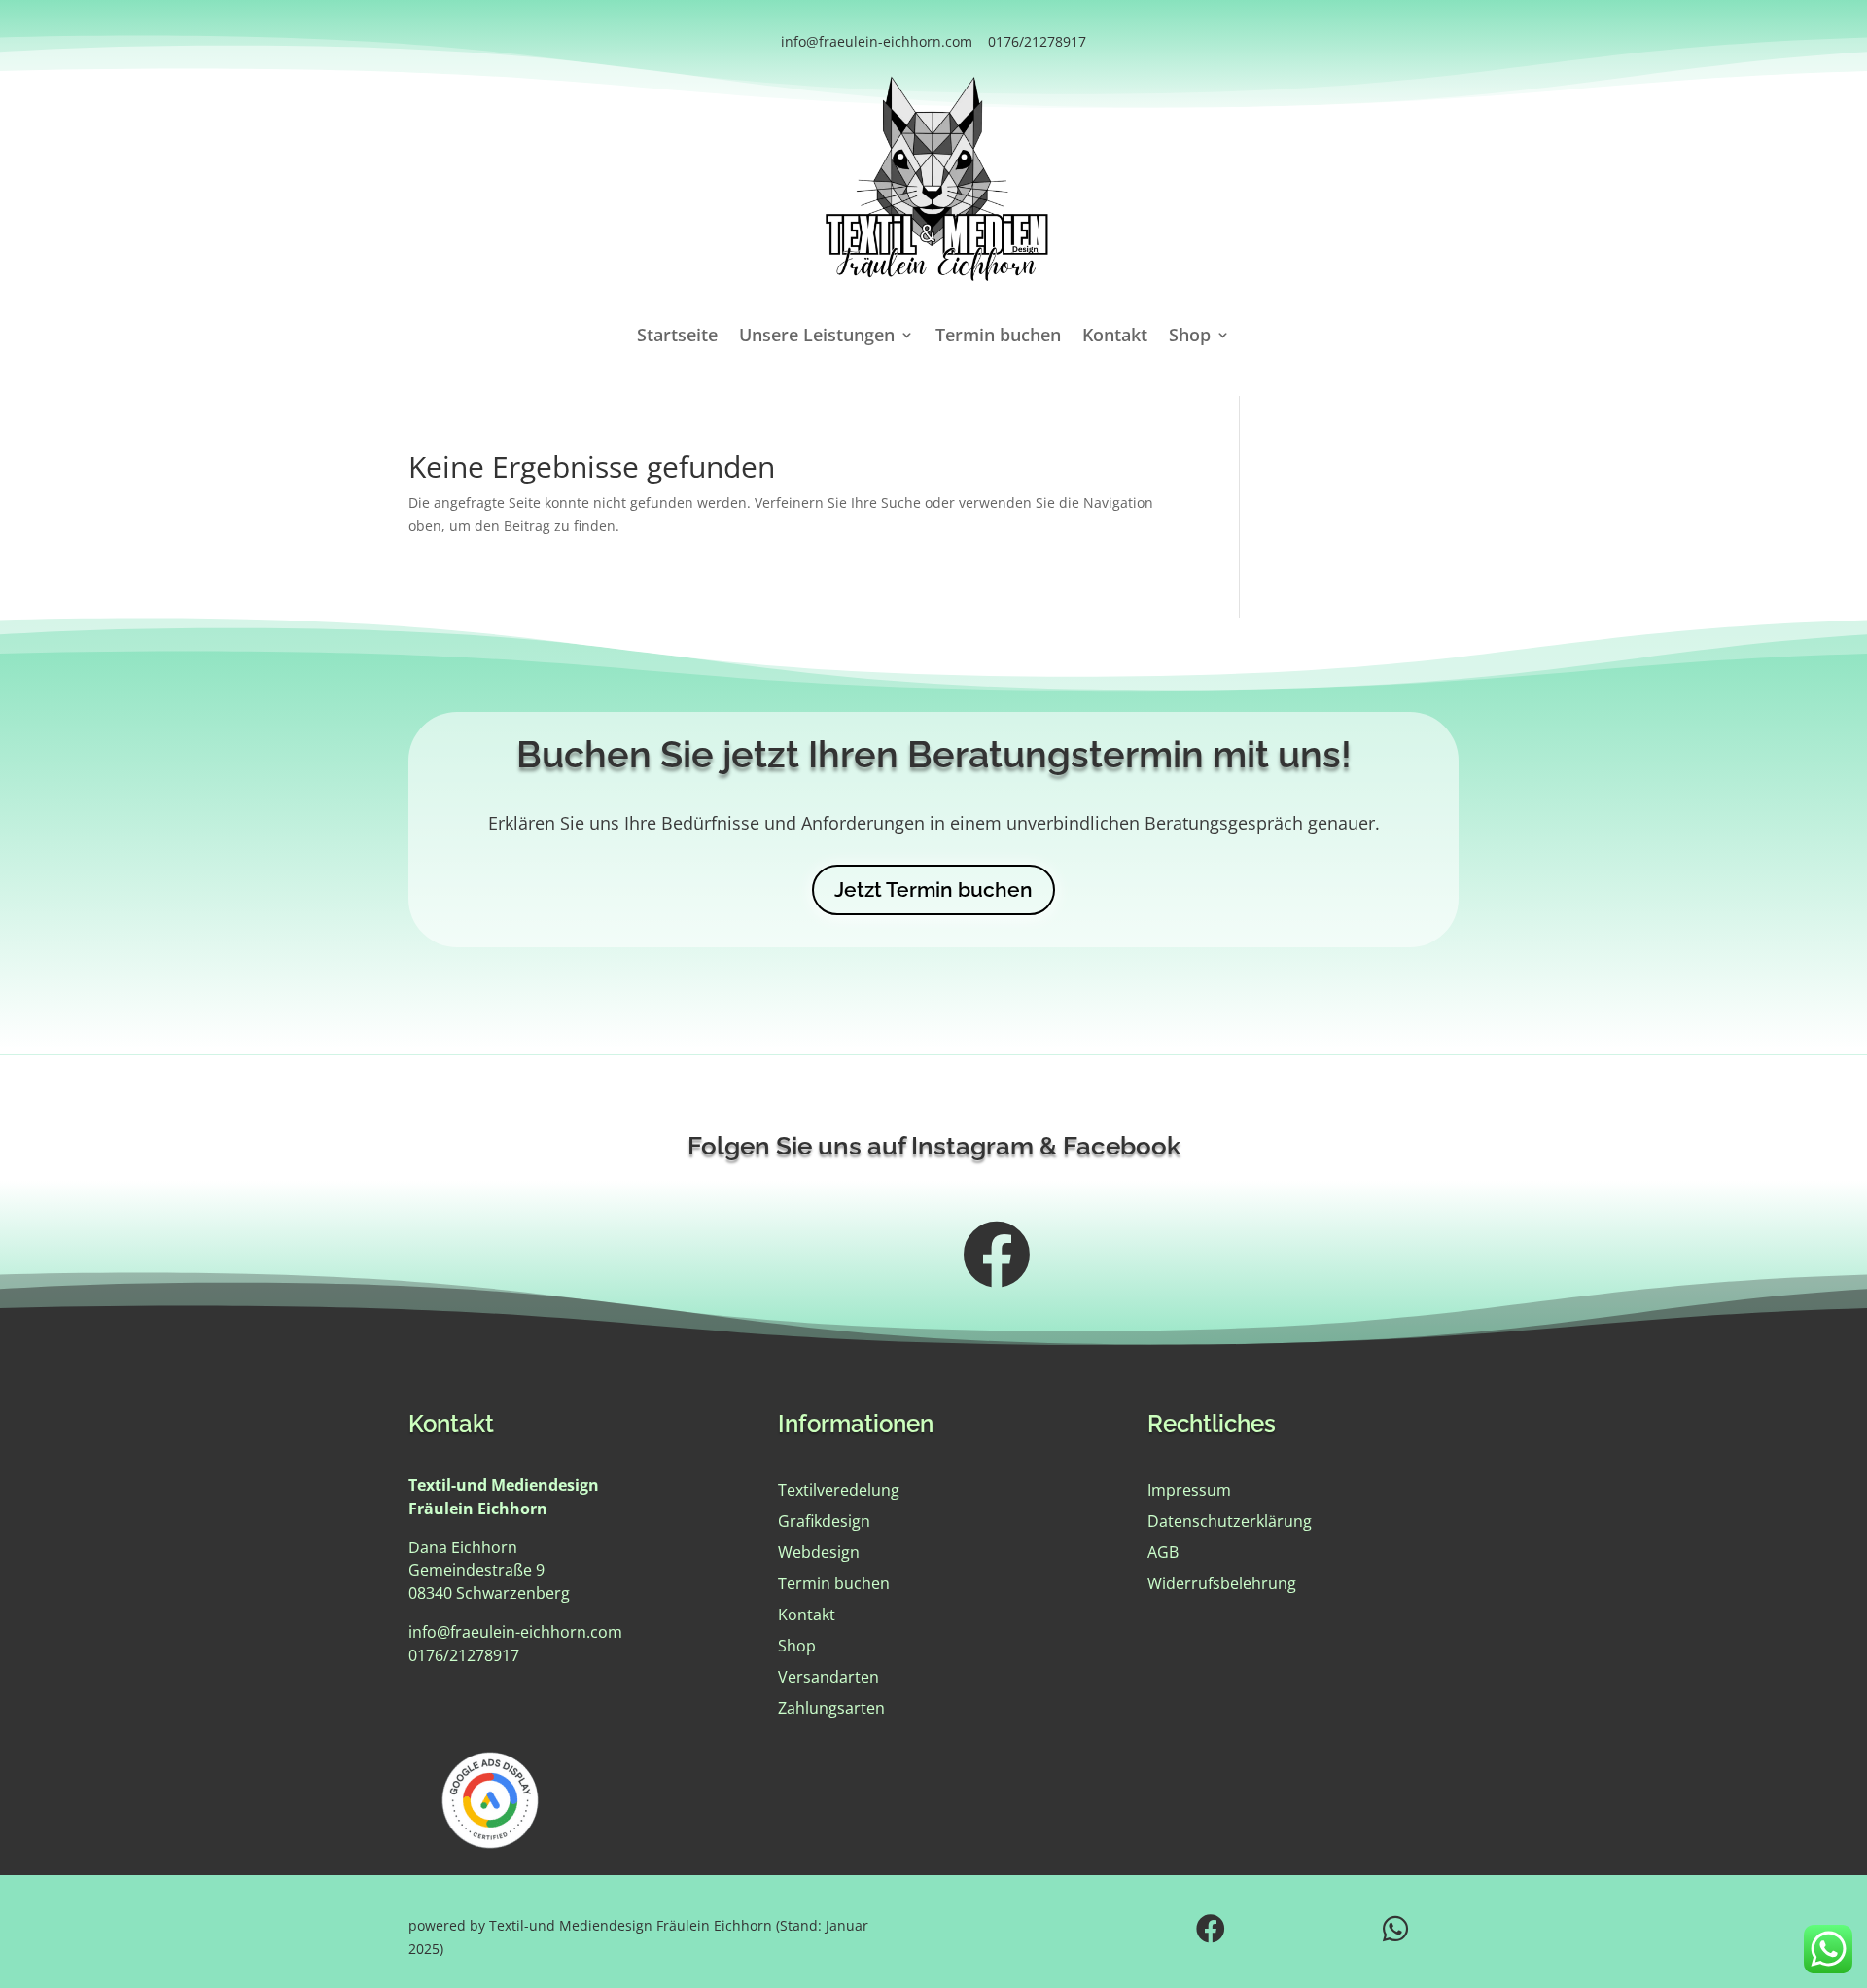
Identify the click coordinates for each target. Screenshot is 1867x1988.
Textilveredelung (839, 1490)
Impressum (1189, 1490)
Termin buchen (998, 337)
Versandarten (828, 1677)
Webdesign (819, 1552)
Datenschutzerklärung (1230, 1521)
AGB (1163, 1552)
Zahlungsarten (831, 1708)
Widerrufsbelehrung (1222, 1583)
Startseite (677, 337)
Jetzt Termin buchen (933, 889)
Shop (1190, 337)
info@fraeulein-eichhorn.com (877, 41)
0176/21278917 (1037, 41)
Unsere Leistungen (817, 337)
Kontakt (1115, 337)
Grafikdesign (824, 1521)
